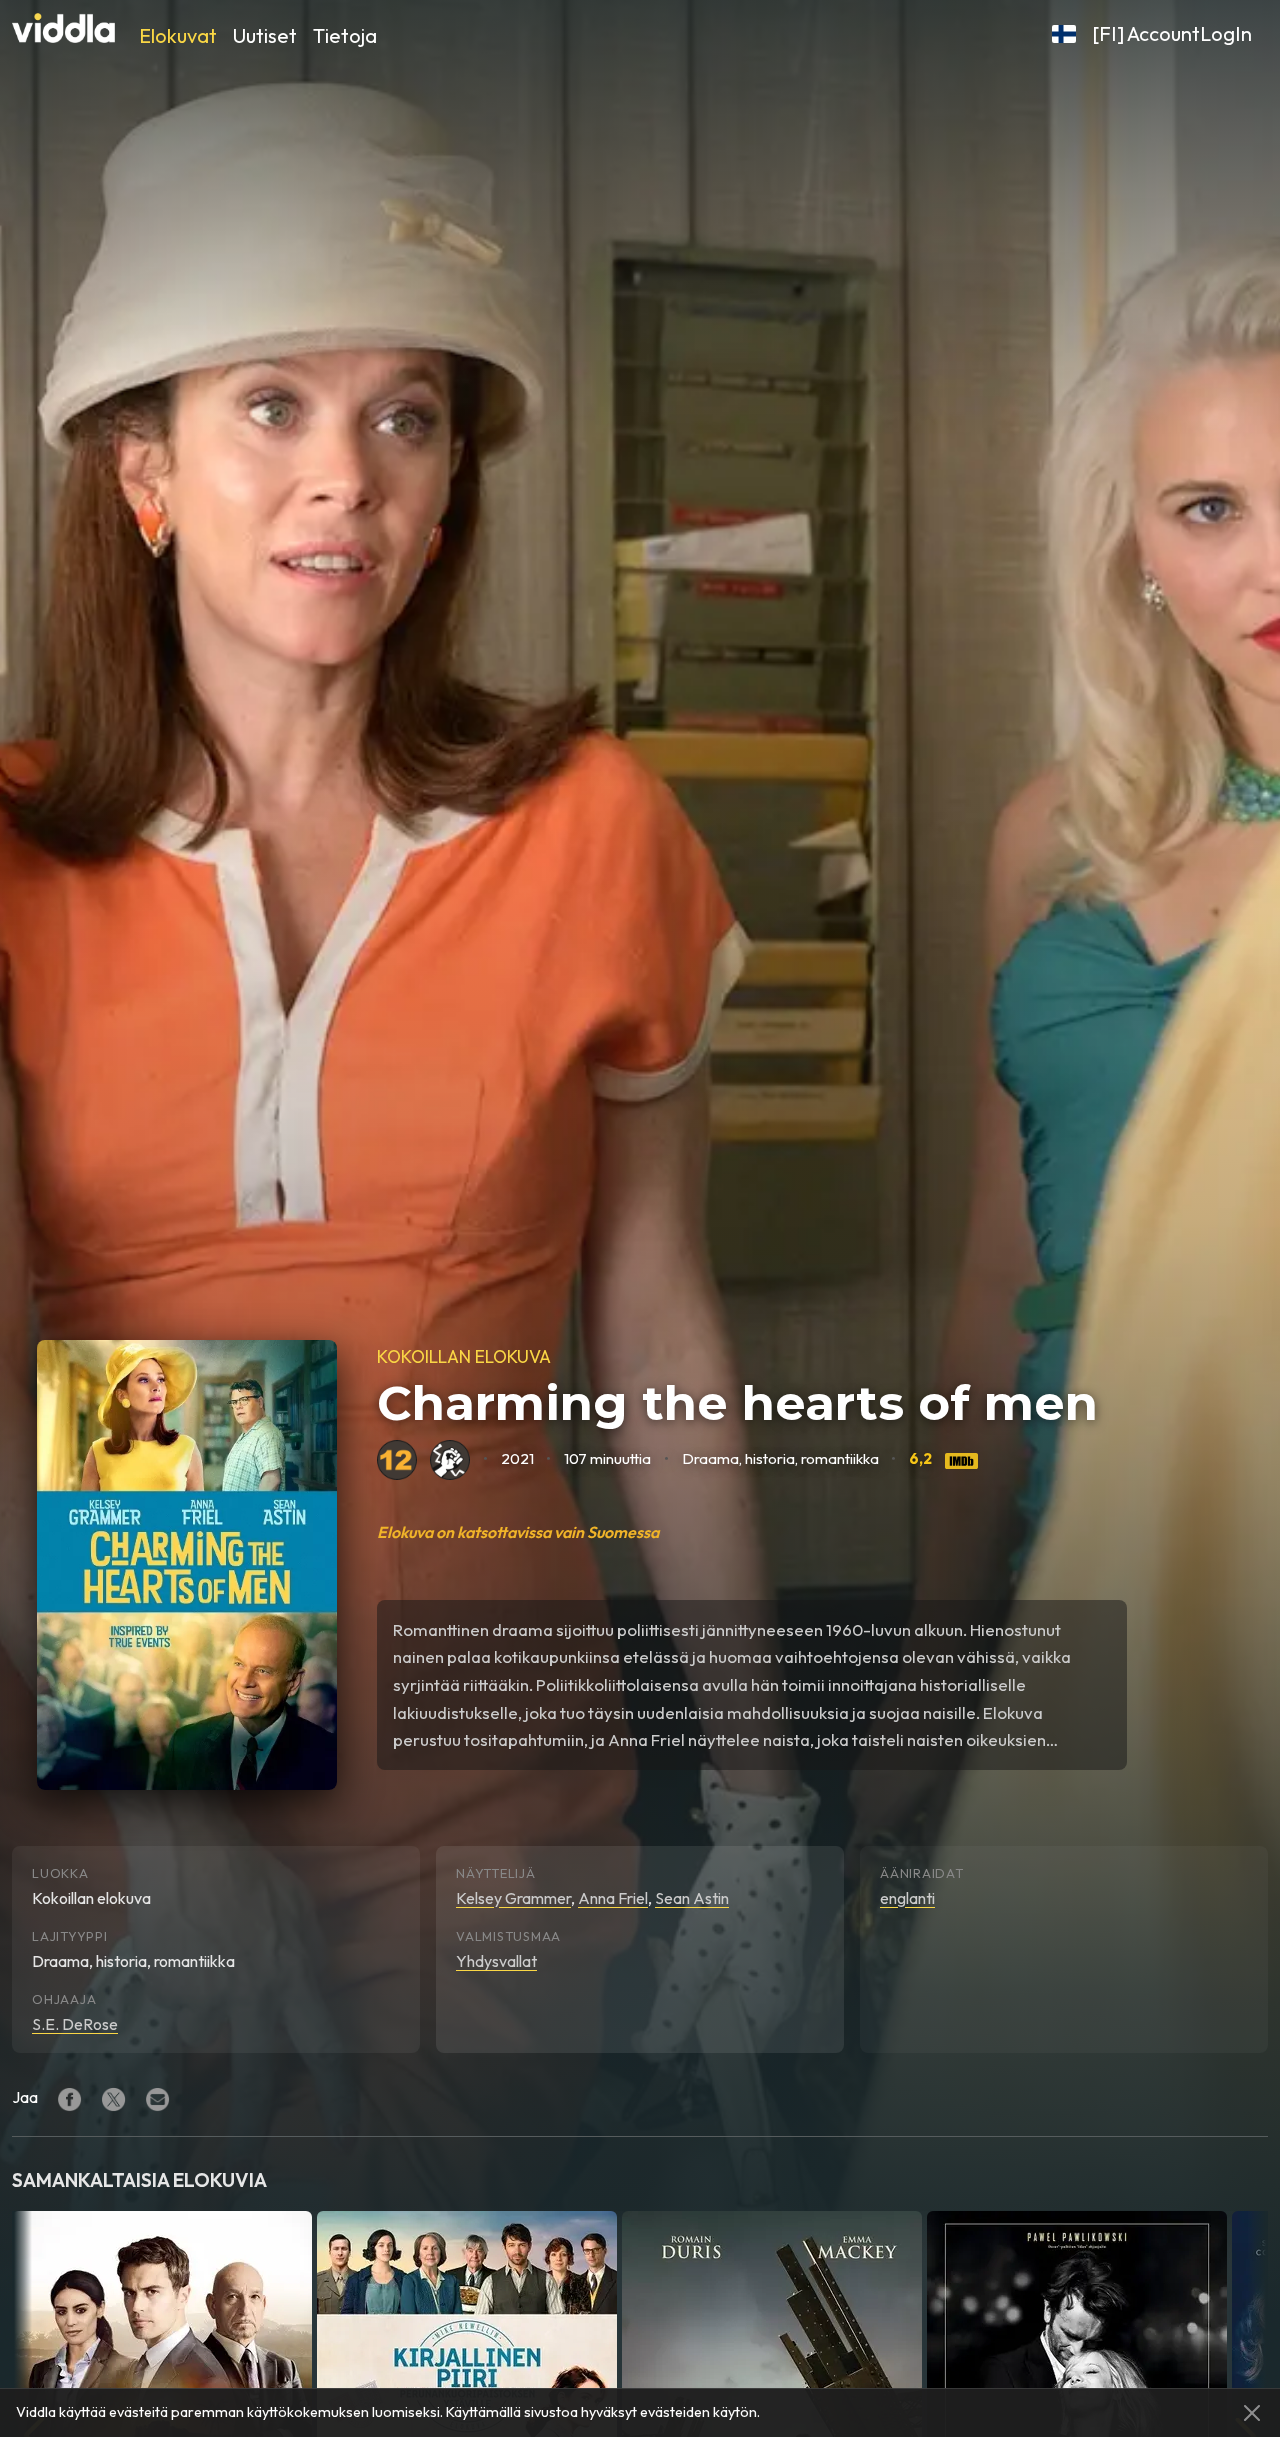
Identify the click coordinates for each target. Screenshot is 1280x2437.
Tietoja (345, 35)
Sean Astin (692, 1898)
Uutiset (265, 35)
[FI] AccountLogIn (1172, 33)
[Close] (1252, 2413)
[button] (1064, 34)
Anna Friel (613, 1898)
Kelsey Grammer (513, 1898)
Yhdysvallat (496, 1961)
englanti (907, 1898)
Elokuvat (178, 35)
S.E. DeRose (75, 2024)
